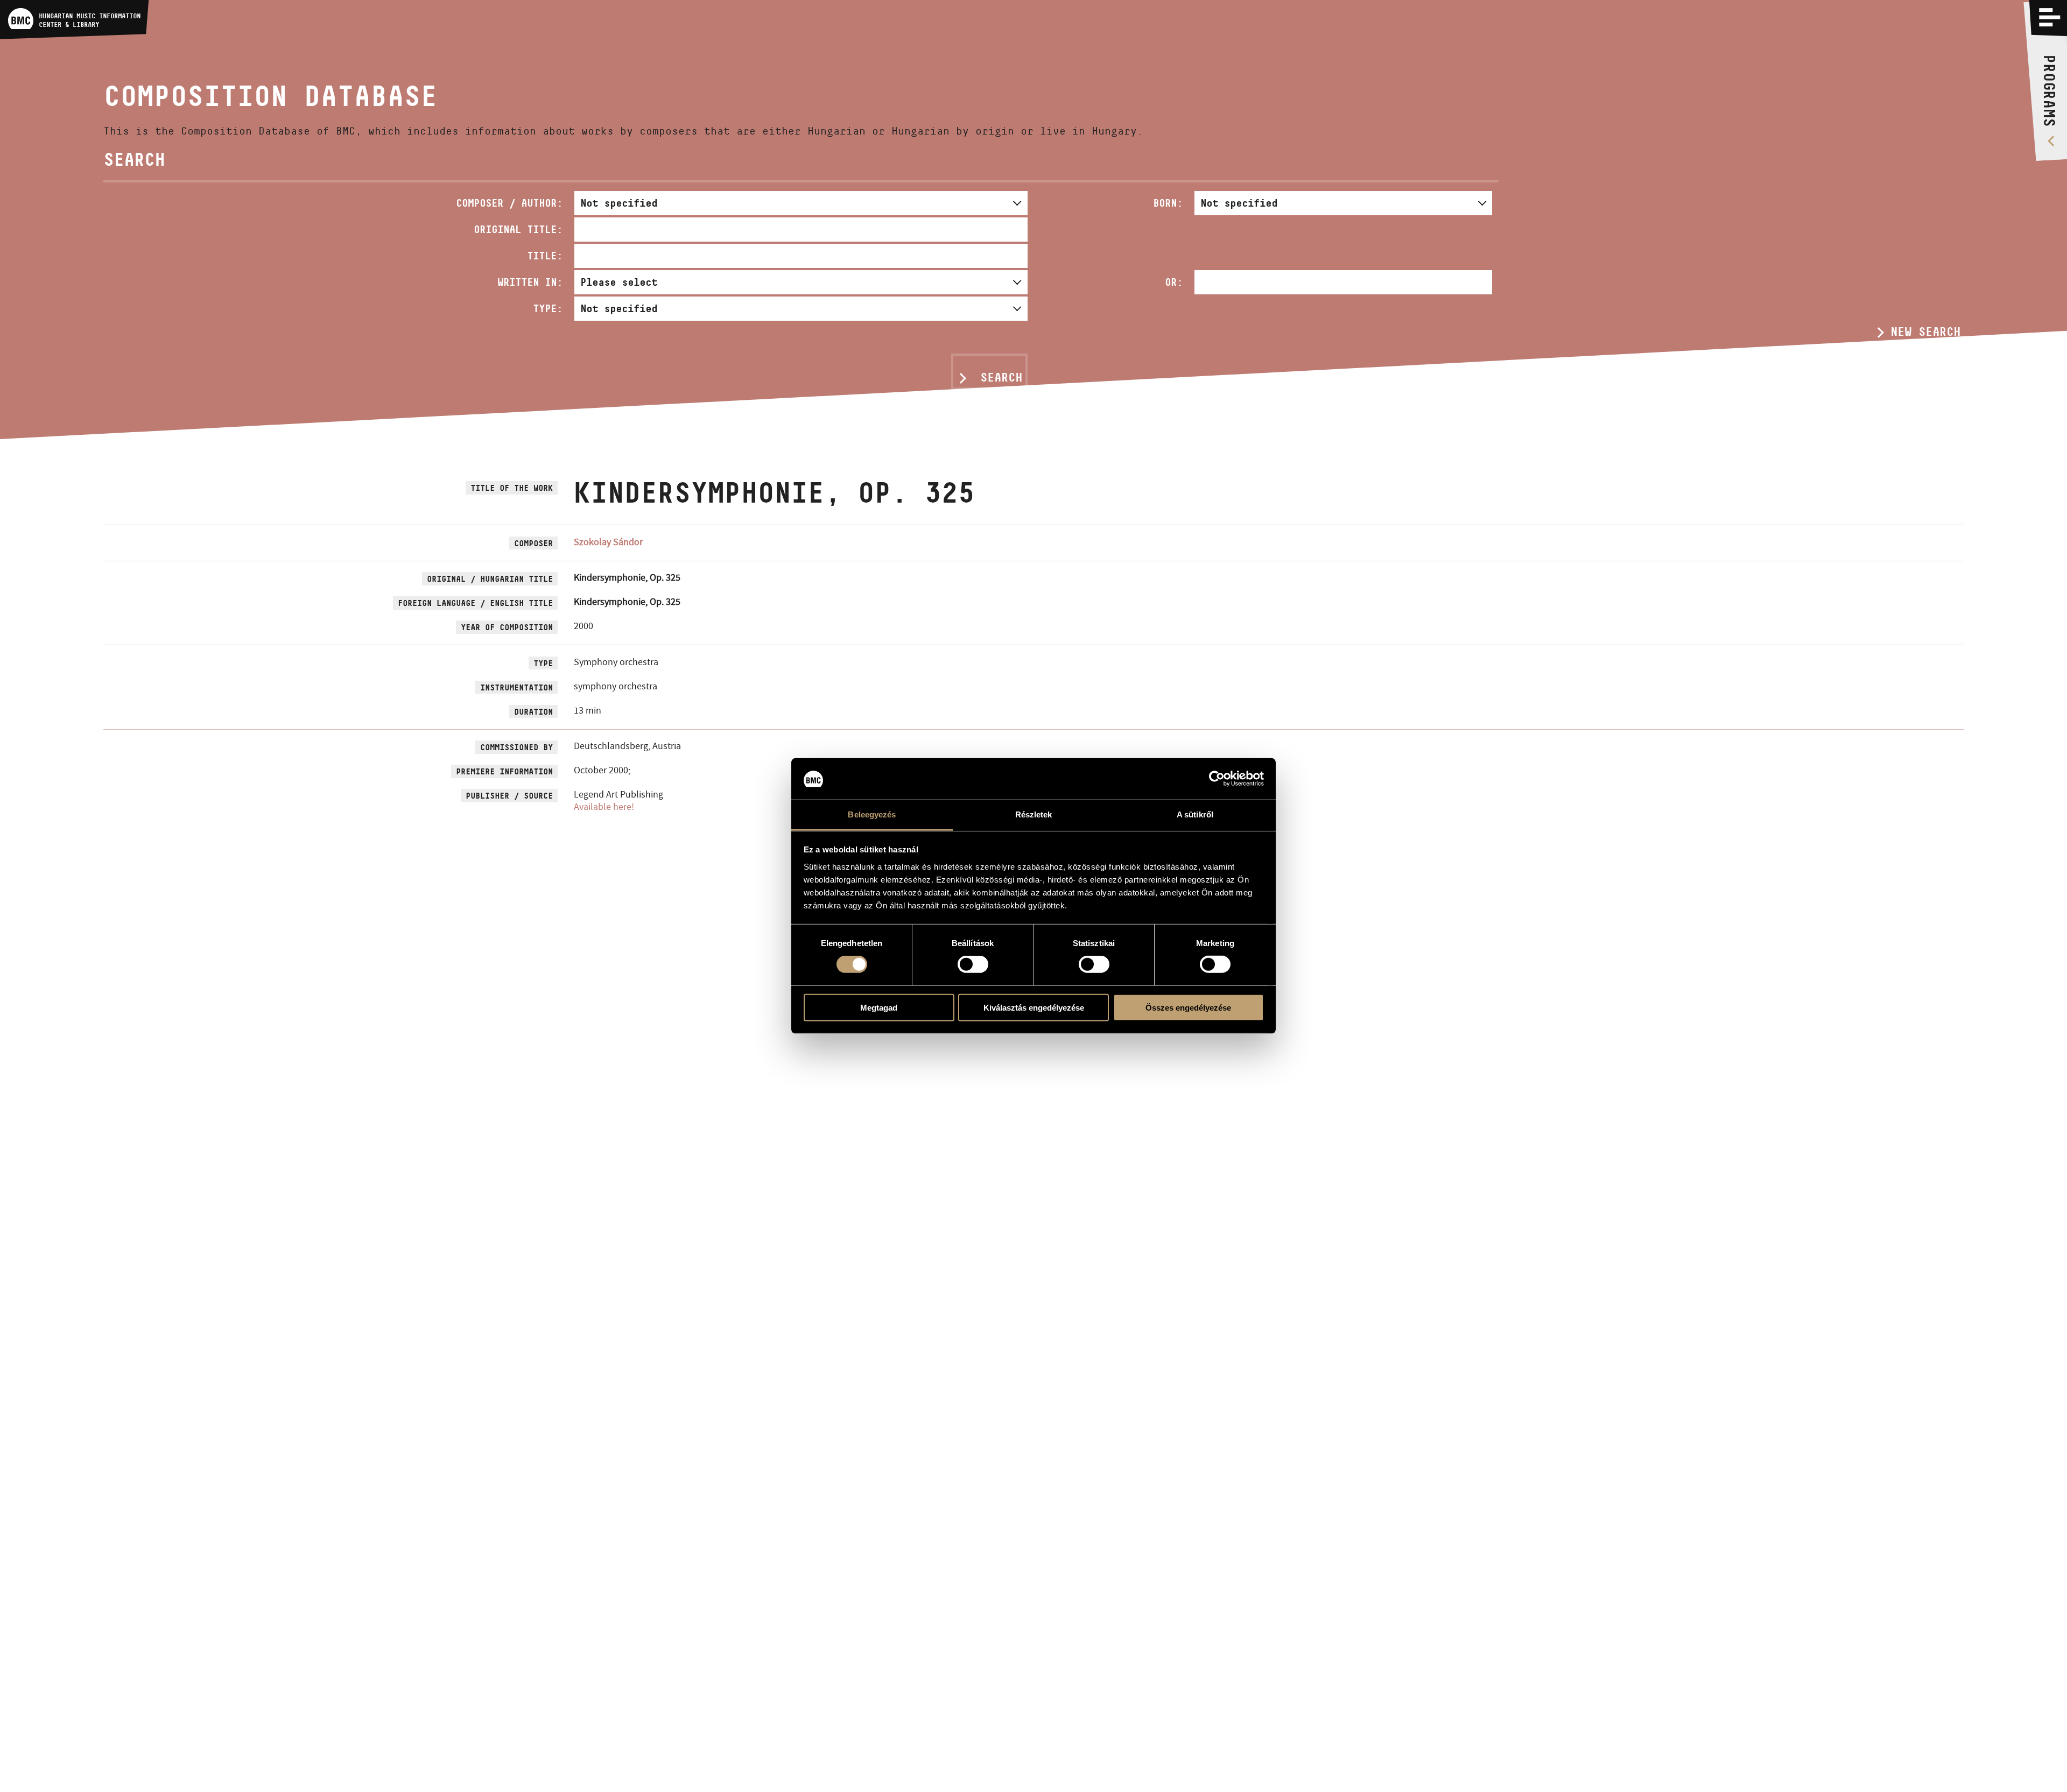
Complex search (1911, 351)
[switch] (973, 964)
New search (1925, 331)
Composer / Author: (509, 203)
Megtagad (879, 1007)
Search (1001, 377)
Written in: (530, 282)
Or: (1174, 282)
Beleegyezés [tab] (872, 814)
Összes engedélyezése (1188, 1007)
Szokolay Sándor (608, 542)
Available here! (604, 807)
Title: (545, 256)
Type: (548, 308)
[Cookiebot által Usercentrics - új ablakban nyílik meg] (1217, 779)
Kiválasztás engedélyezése (1034, 1007)
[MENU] (2050, 17)
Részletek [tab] (1034, 814)
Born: (1168, 203)
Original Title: (518, 229)
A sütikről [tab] (1195, 814)
